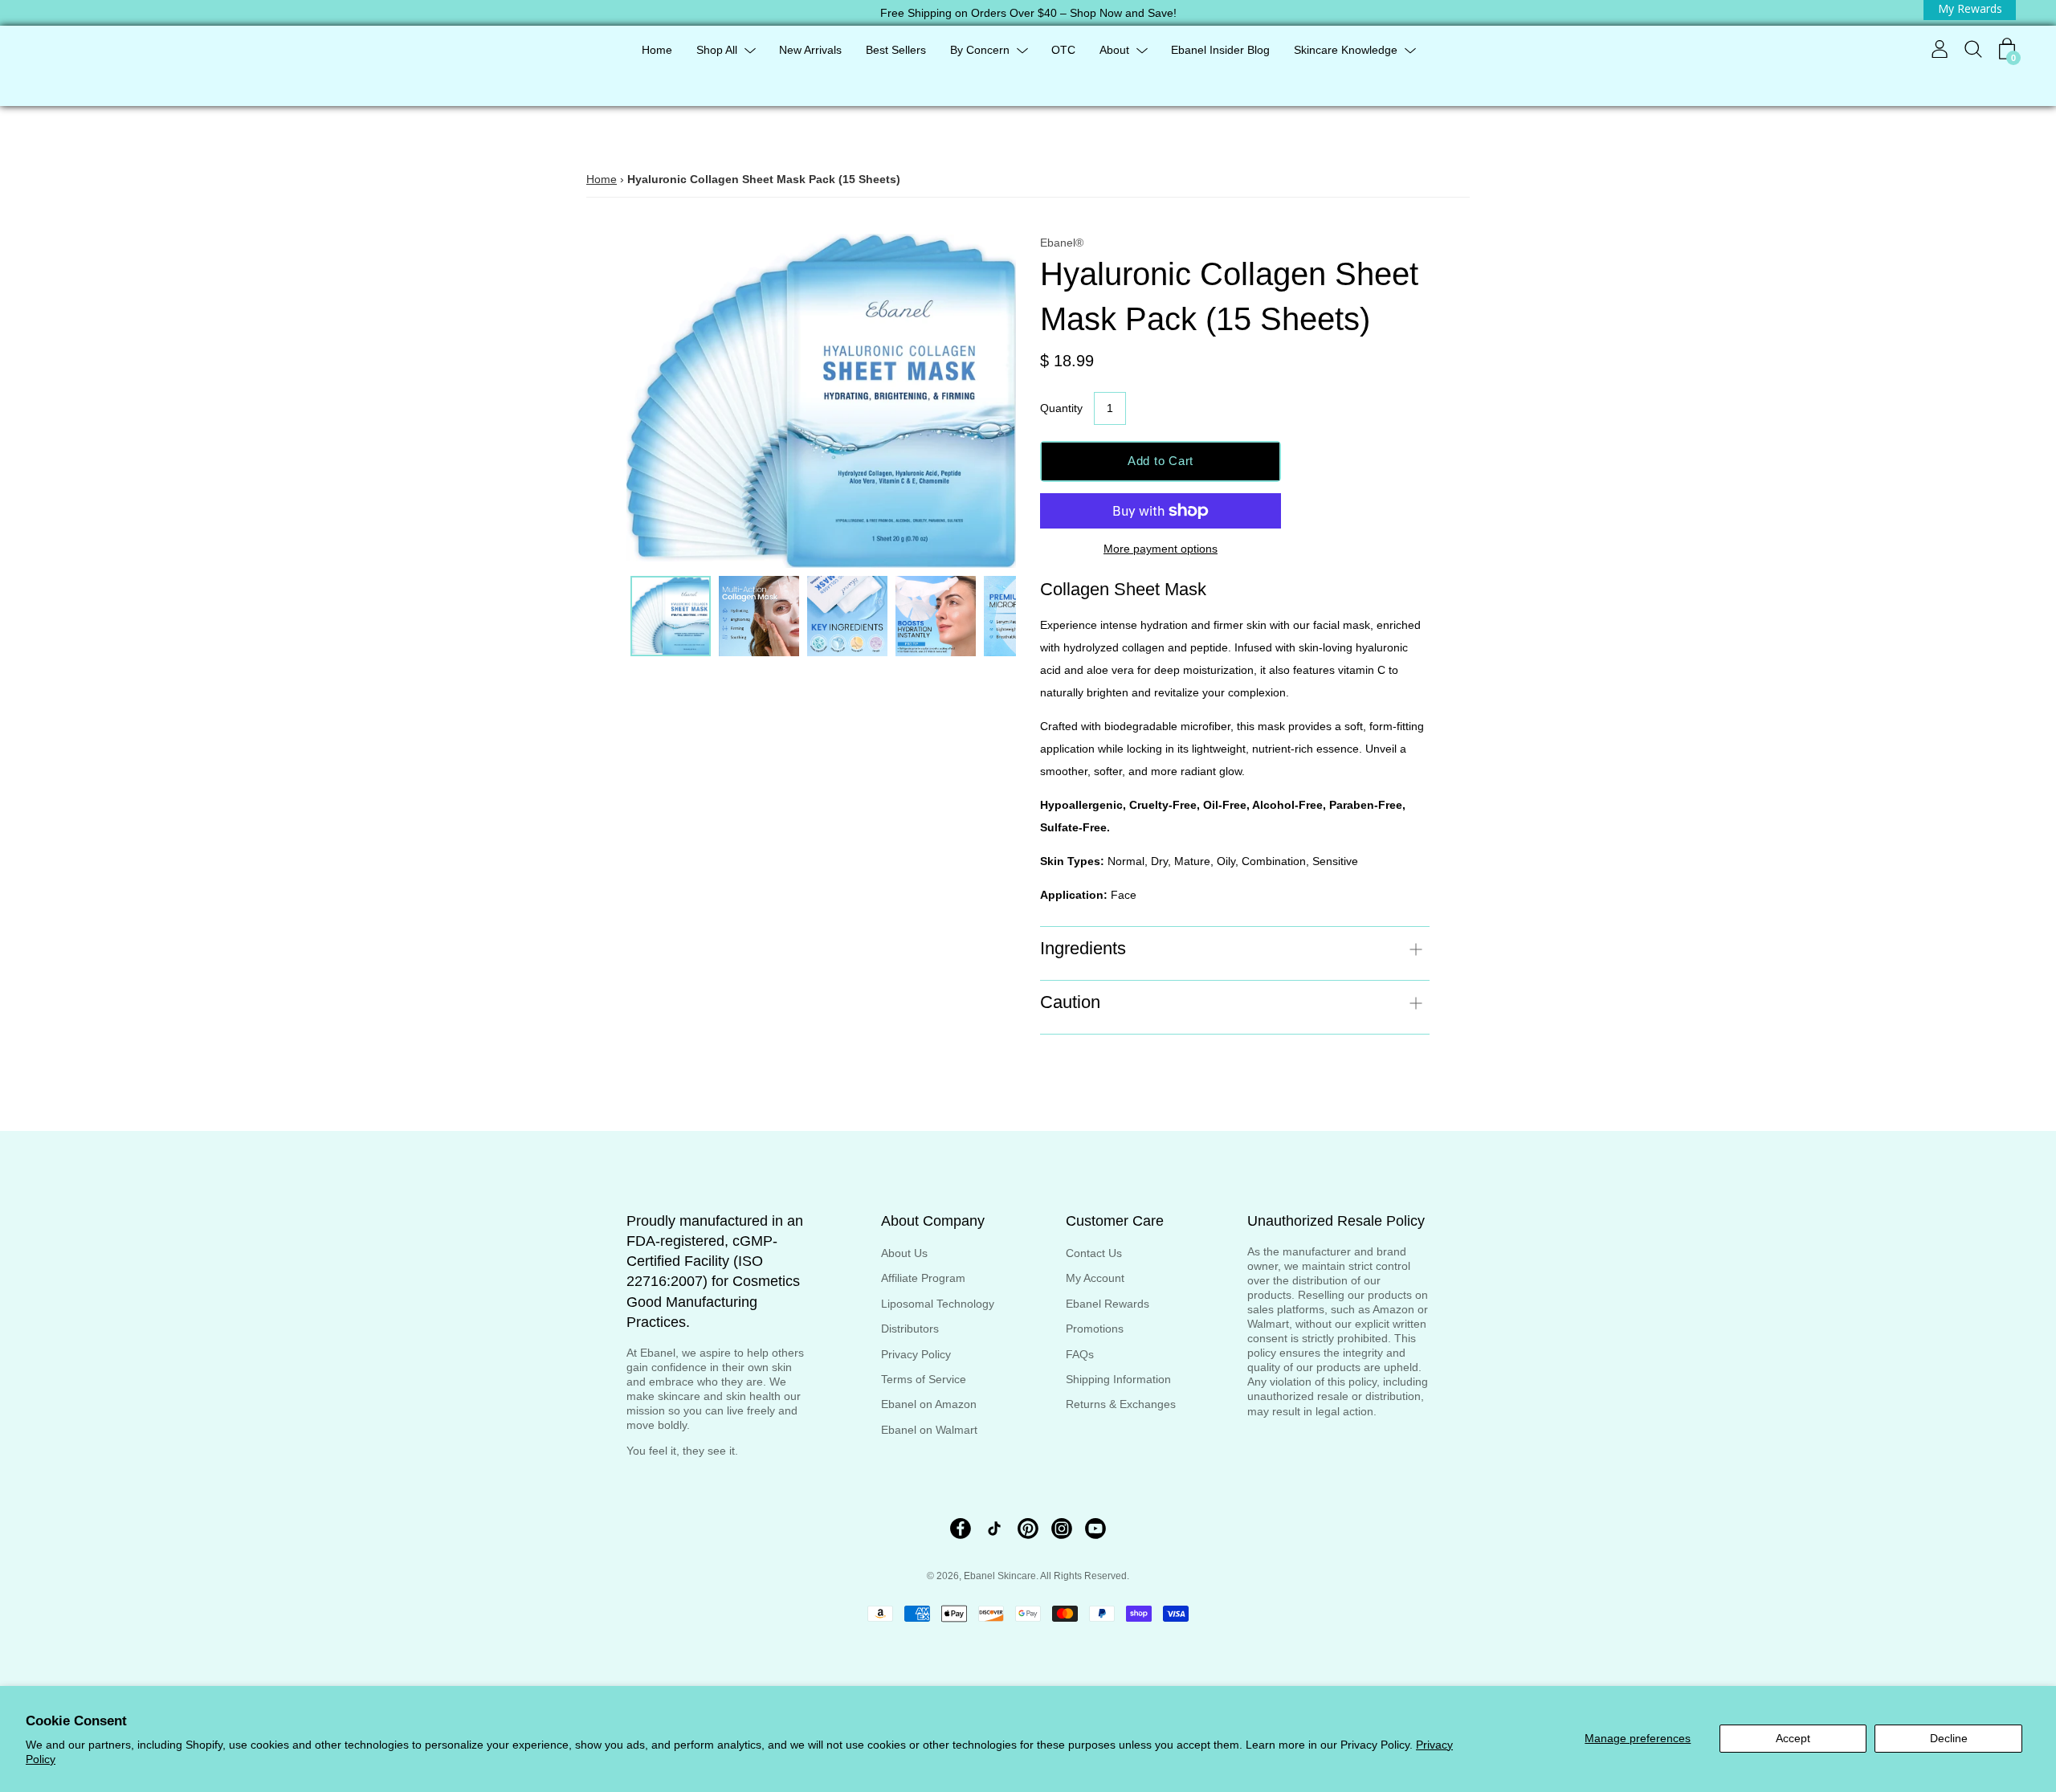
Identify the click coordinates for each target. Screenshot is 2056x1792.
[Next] (976, 401)
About (1114, 50)
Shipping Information (1118, 1379)
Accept (1793, 1738)
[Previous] (667, 401)
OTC (1063, 50)
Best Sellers (896, 50)
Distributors (910, 1329)
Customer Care (1115, 1221)
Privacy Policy (916, 1354)
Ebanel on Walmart (929, 1430)
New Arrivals (810, 50)
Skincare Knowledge (1346, 50)
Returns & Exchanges (1121, 1404)
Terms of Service (924, 1379)
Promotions (1095, 1329)
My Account (1095, 1278)
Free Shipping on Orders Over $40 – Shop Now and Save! (1028, 13)
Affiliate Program (923, 1278)
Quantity (1061, 408)
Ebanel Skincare (1000, 1576)
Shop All (717, 50)
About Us (904, 1253)
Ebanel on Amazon (929, 1404)
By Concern (980, 50)
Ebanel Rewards (1108, 1304)
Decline (1949, 1738)
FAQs (1080, 1354)
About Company (933, 1221)
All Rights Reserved (1083, 1576)
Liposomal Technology (938, 1304)
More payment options (1161, 549)
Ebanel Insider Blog (1220, 50)
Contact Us (1094, 1253)
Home (657, 50)
